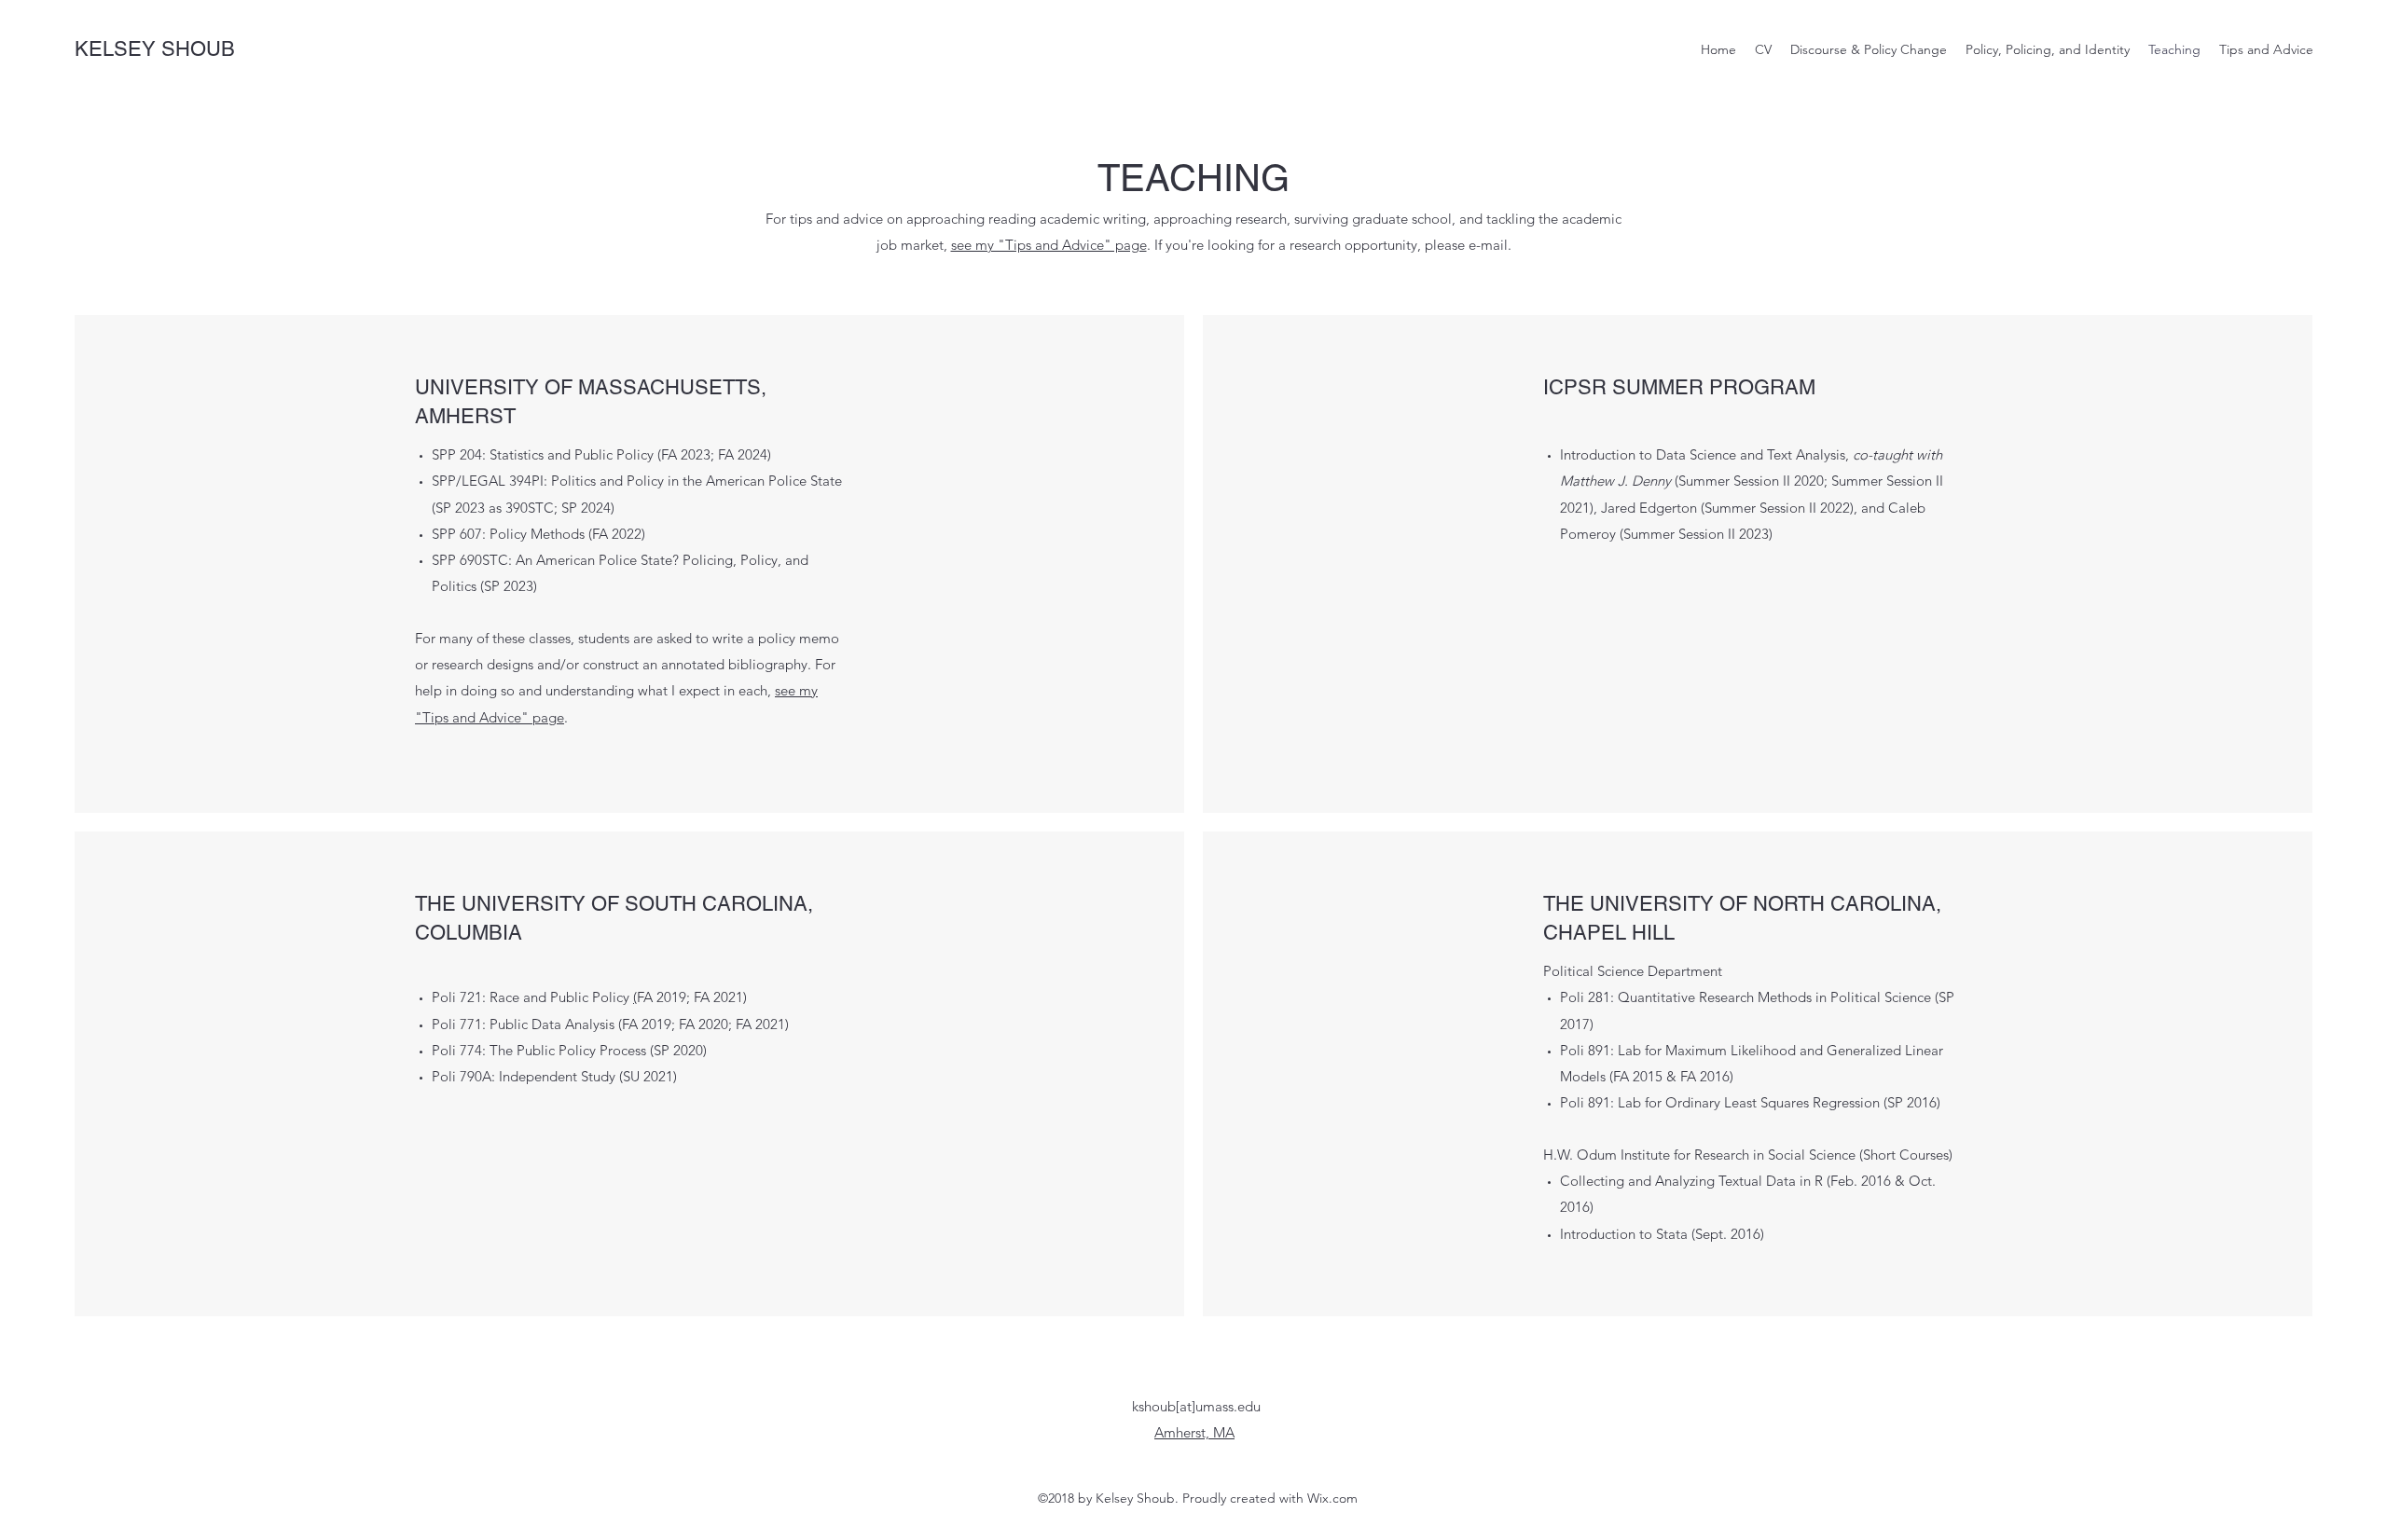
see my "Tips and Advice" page (1049, 245)
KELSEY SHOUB (155, 49)
